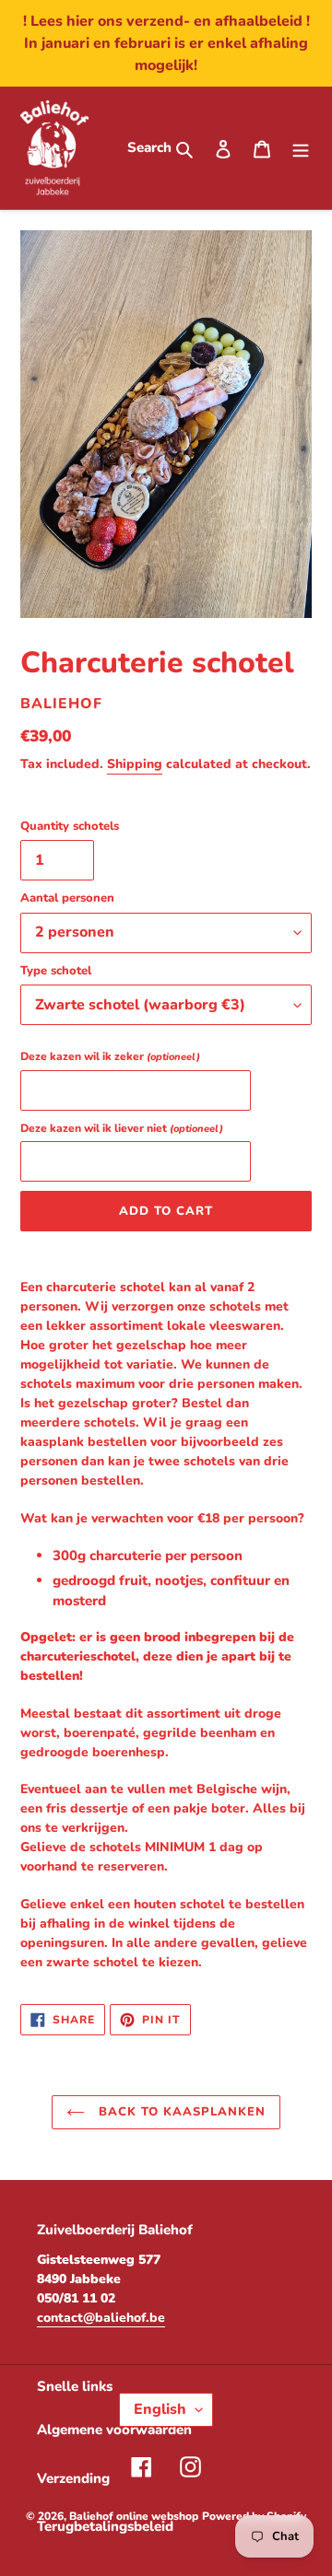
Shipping (135, 764)
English (160, 2409)
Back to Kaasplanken (180, 2112)
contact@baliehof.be (101, 2318)
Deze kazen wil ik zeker (110, 1056)
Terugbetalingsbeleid (105, 2526)
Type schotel (56, 971)
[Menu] (301, 148)
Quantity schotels (70, 826)
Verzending (73, 2478)
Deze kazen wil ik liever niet (122, 1128)
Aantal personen (67, 898)
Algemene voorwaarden (114, 2430)
